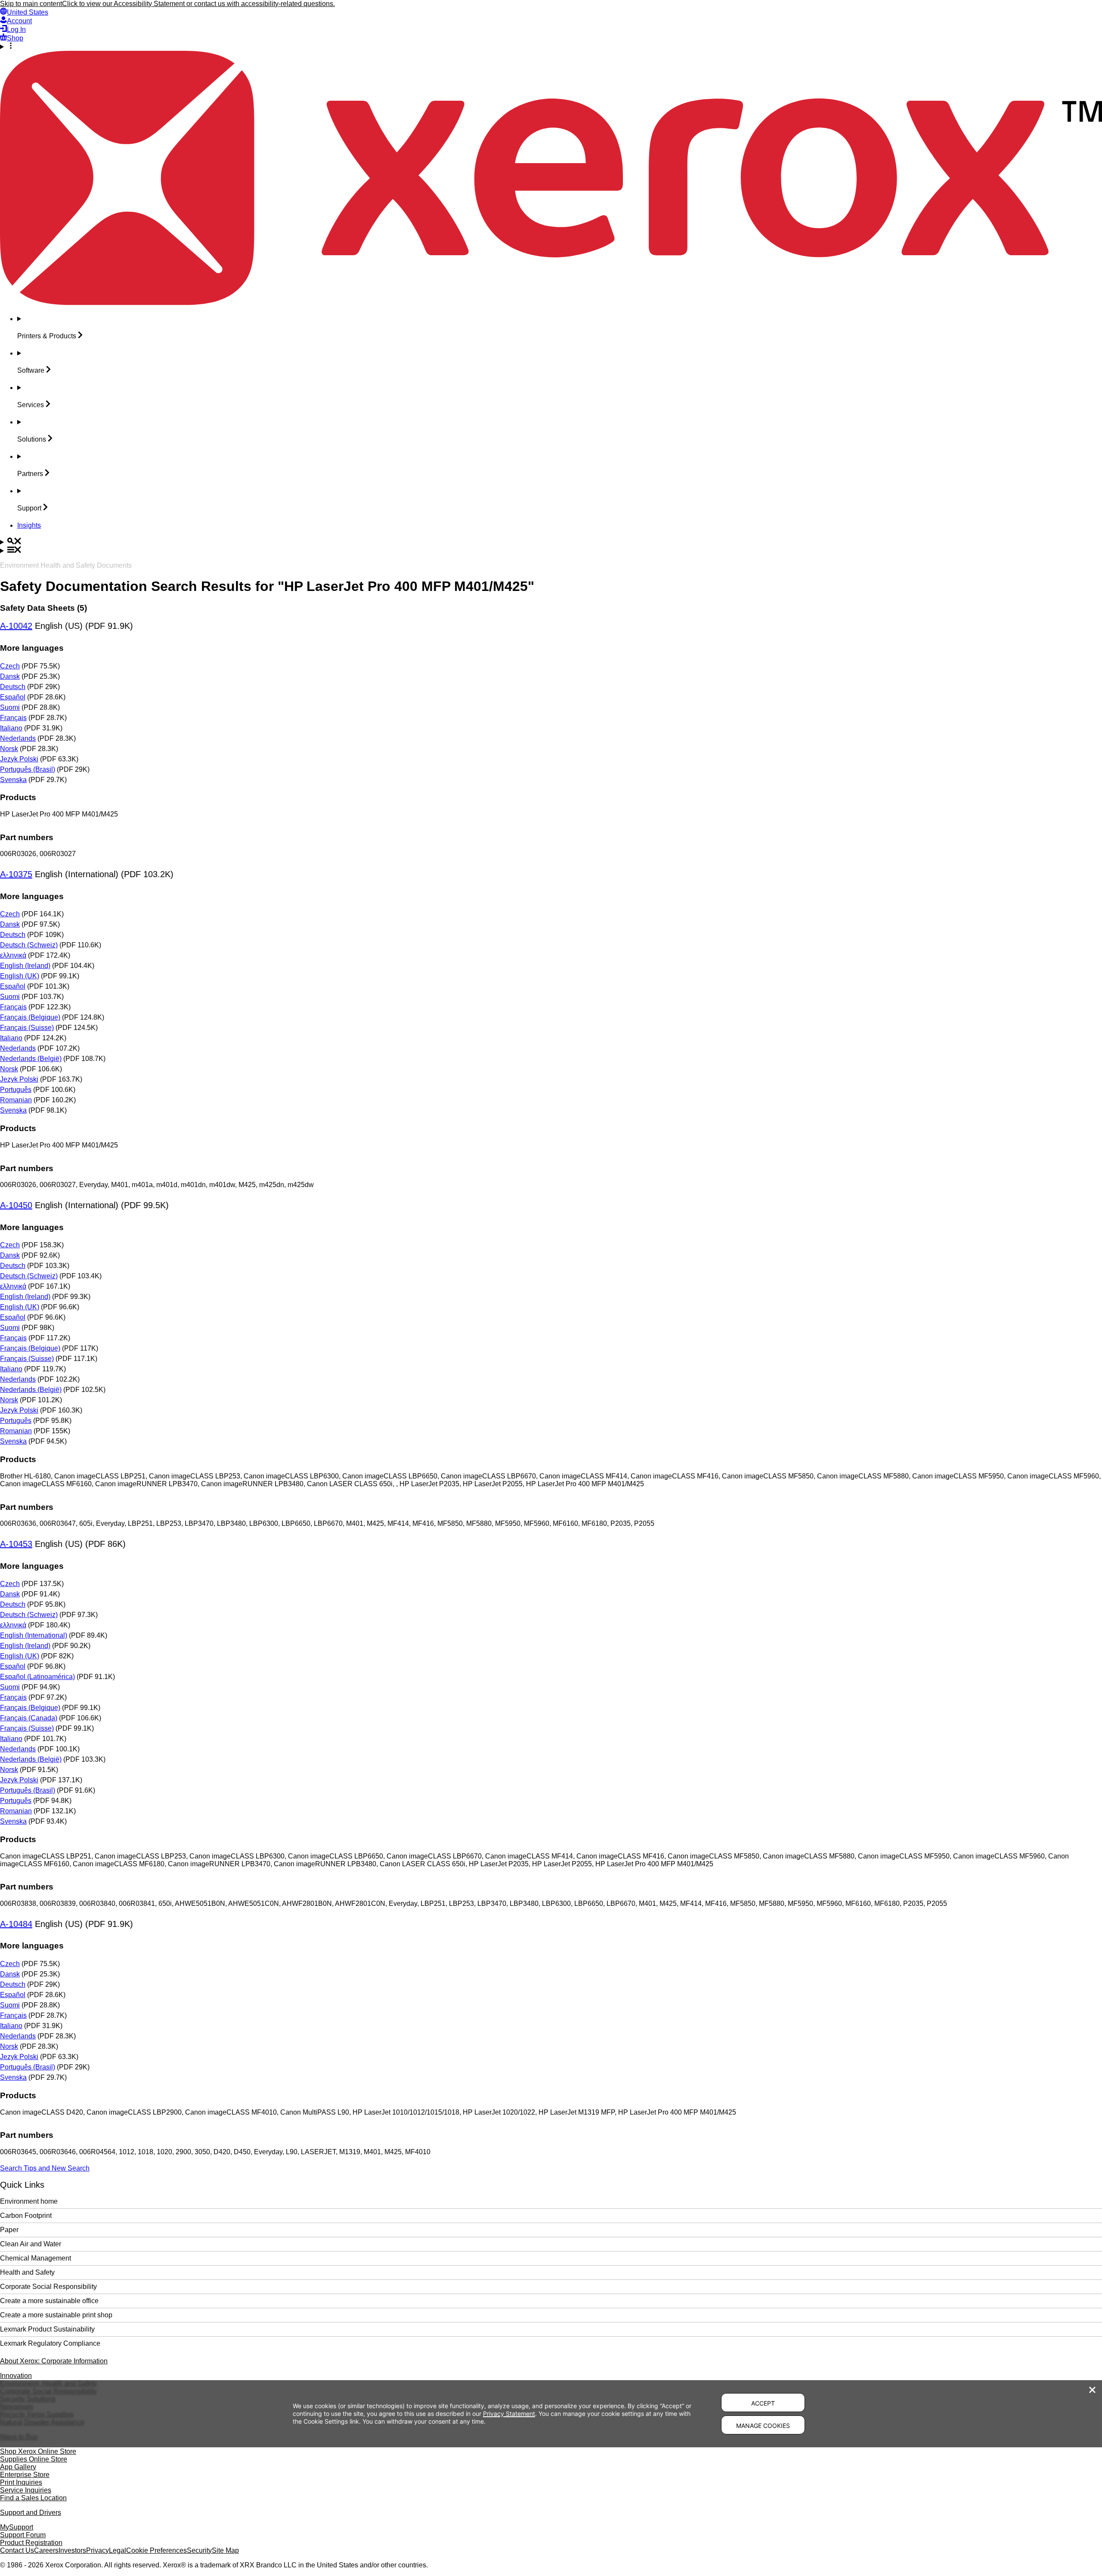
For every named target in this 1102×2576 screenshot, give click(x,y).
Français (13, 718)
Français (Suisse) (27, 1028)
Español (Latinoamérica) (37, 1677)
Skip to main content (31, 4)
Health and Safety (27, 2272)
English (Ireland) (25, 966)
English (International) (34, 1635)
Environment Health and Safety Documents (66, 565)
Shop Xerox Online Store (38, 2451)
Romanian (16, 1100)
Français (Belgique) (30, 1017)
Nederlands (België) (31, 1059)
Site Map (225, 2550)
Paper (9, 2230)
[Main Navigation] (551, 550)
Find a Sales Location (33, 2498)
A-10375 (16, 874)
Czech (10, 666)
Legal (118, 2550)
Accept (763, 2403)
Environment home (29, 2201)
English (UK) (20, 976)
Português (16, 1090)
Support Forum (23, 2535)
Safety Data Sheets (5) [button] (43, 608)
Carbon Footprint (26, 2216)
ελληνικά (13, 955)
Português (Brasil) (28, 769)
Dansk (10, 676)
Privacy (98, 2550)
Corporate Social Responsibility (48, 2287)
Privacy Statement (509, 2414)
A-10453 (16, 1544)
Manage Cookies (763, 2426)
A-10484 (16, 1924)
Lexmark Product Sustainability (47, 2329)
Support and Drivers (31, 2513)
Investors (72, 2550)
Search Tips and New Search (45, 2168)
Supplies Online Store (34, 2459)
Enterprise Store (25, 2475)
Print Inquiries (21, 2482)
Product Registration (31, 2543)
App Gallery (18, 2467)
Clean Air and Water (31, 2244)
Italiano (11, 728)
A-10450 (16, 1205)
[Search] (551, 542)
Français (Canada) (29, 1718)
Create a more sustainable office (49, 2301)
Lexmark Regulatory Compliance (50, 2343)
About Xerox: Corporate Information (54, 2361)
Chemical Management (36, 2258)
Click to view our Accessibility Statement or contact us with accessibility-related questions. (198, 4)
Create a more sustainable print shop (56, 2315)
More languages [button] (32, 648)
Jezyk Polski (19, 759)
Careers (46, 2550)
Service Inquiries (26, 2490)
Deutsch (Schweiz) (29, 945)
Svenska (13, 780)
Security (199, 2550)
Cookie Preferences (156, 2550)
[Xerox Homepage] (551, 303)
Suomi (10, 707)
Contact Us (17, 2550)
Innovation (16, 2376)
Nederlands (18, 738)
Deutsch (13, 687)
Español (13, 697)
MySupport (17, 2527)
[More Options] (551, 46)
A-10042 (16, 626)
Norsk (9, 749)
